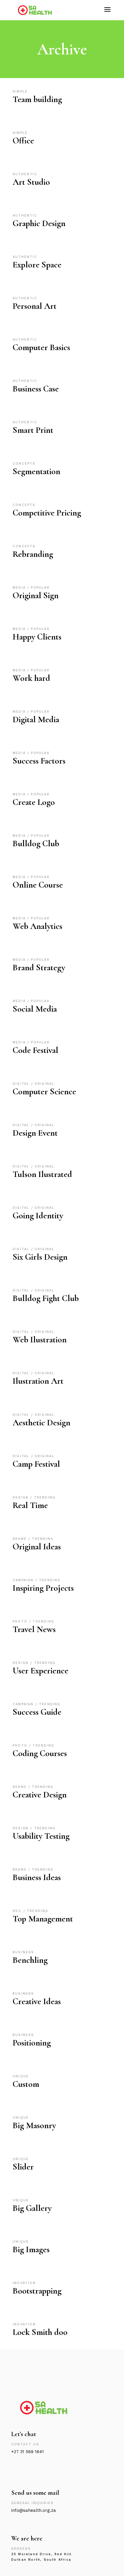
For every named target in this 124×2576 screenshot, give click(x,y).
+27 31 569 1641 (28, 2452)
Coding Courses (40, 1753)
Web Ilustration (40, 1340)
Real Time (30, 1505)
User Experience (41, 1671)
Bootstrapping (37, 2291)
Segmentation (36, 471)
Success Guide (37, 1712)
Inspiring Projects (43, 1588)
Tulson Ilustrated (42, 1174)
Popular (40, 588)
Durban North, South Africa (41, 2560)
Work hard (31, 678)
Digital (22, 1084)
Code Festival (35, 1050)
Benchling (30, 1960)
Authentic (25, 174)
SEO (18, 1911)
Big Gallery (32, 2208)
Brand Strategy (39, 968)
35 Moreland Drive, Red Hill (41, 2554)
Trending (45, 1497)
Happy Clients (37, 637)
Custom (26, 2084)
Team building (37, 99)
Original (45, 1084)
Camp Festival (36, 1464)
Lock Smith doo (40, 2332)
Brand (20, 1539)
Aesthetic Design (42, 1423)
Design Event (35, 1133)
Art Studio (31, 182)
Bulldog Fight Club (46, 1298)
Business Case (36, 389)
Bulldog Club (36, 843)
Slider (23, 2167)
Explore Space (37, 265)
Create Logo (34, 802)
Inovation (24, 2283)
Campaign (24, 1580)
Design (21, 1497)
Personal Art (35, 306)
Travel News (34, 1629)
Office (23, 141)
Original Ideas (37, 1547)
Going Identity (38, 1216)
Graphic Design (39, 223)
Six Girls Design (40, 1257)
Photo (21, 1621)
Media (20, 588)
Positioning (32, 2043)
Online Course (38, 885)
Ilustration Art (38, 1381)
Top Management (43, 1919)
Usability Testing (41, 1836)
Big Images (31, 2249)
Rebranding (33, 554)
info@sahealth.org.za (34, 2510)
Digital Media (36, 719)
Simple (20, 92)
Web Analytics (37, 926)
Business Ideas (37, 1877)
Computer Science (44, 1092)
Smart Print (33, 430)
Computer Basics (41, 347)
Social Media (35, 1009)
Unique (21, 2076)
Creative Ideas (37, 2001)
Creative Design (40, 1795)
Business (24, 1952)
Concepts (24, 464)
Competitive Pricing (47, 513)
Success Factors (39, 761)
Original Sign (36, 595)
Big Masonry (34, 2125)
